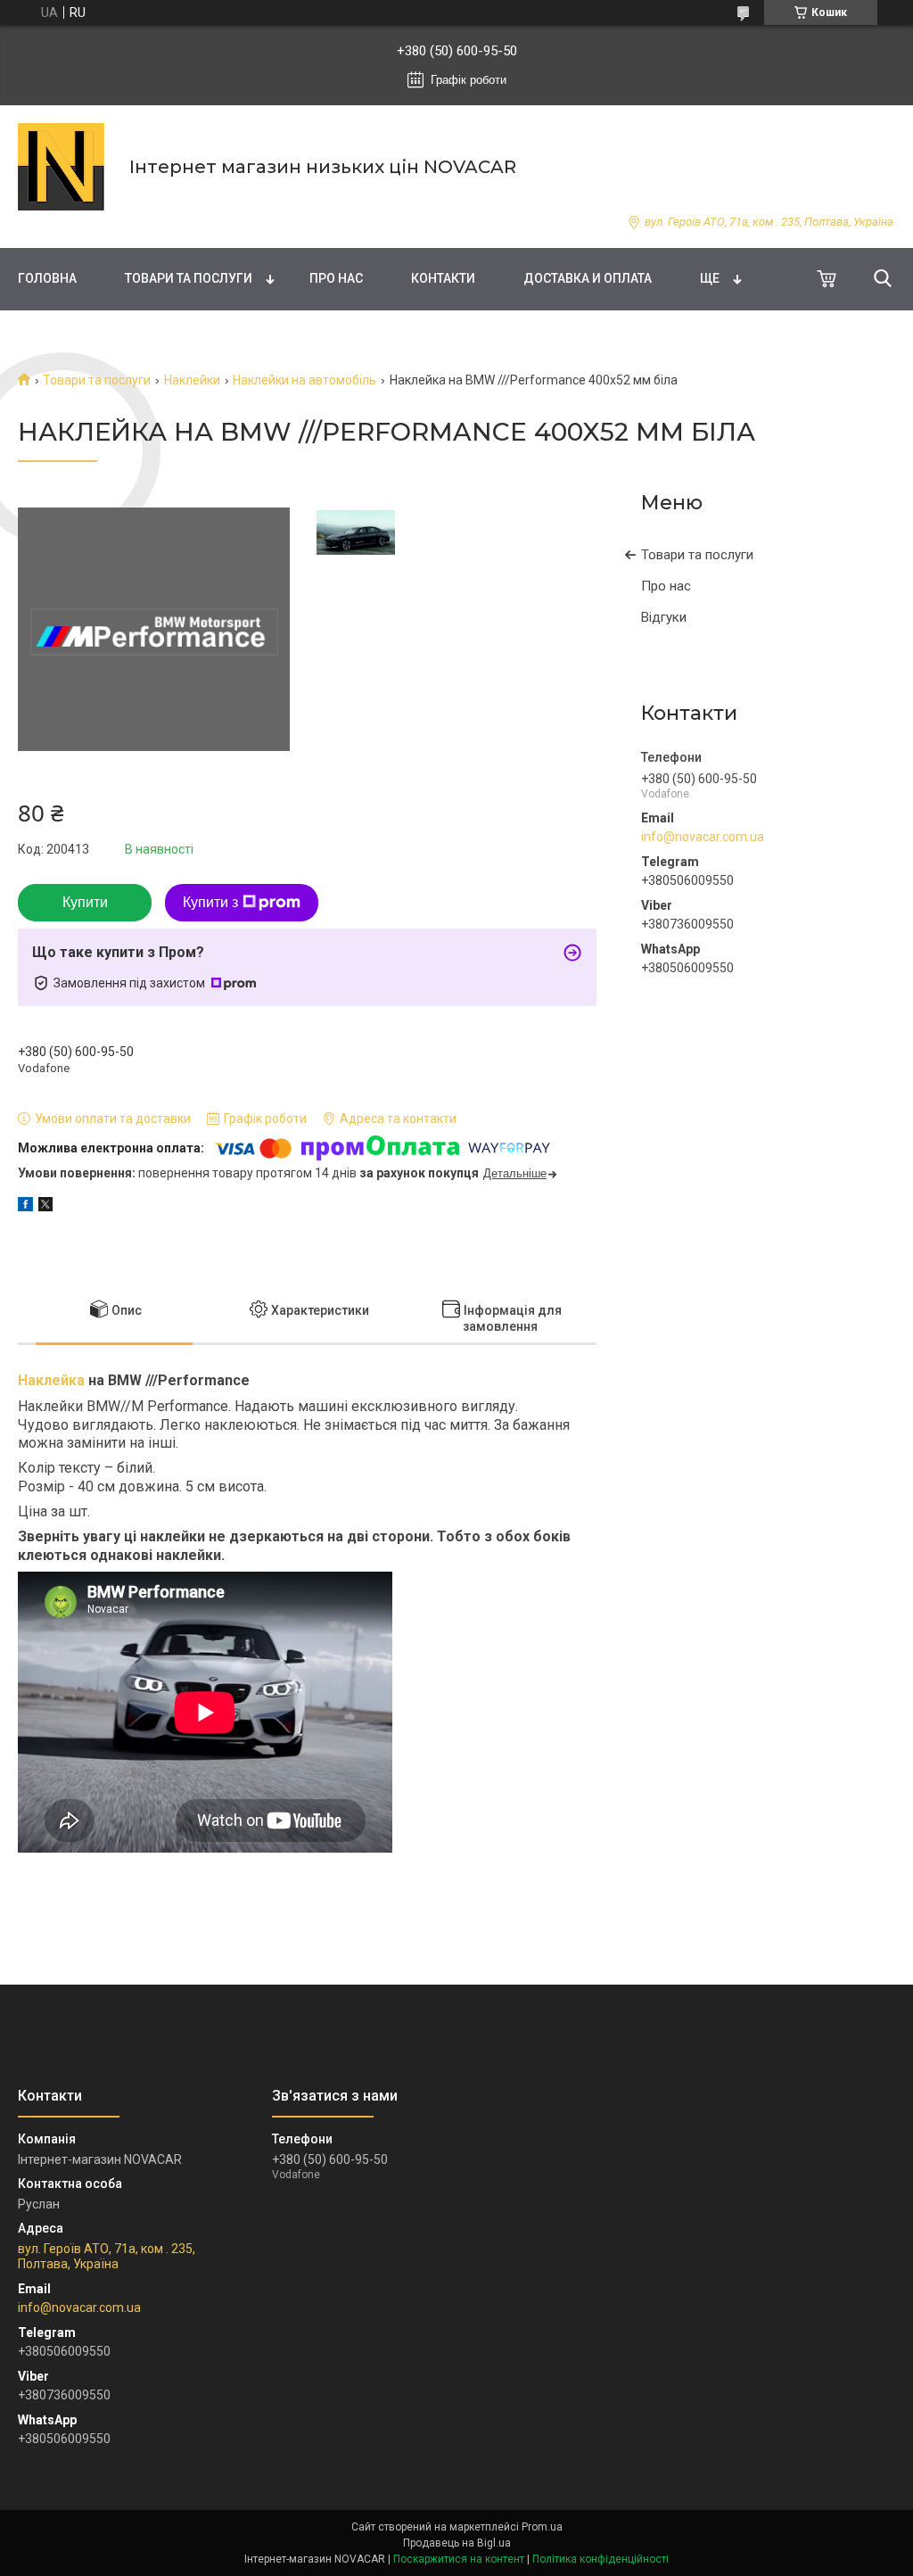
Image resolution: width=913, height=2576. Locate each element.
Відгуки (664, 617)
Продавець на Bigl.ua (457, 2543)
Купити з (210, 902)
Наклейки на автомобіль (304, 380)
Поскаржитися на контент (459, 2559)
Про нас (336, 278)
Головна (47, 278)
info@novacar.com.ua (703, 837)
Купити (85, 902)
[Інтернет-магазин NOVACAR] (62, 167)
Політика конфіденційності (600, 2559)
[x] (45, 1207)
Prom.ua (542, 2527)
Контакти (443, 278)
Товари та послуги (189, 278)
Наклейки (192, 380)
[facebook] (25, 1207)
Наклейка (51, 1380)
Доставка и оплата (588, 278)
